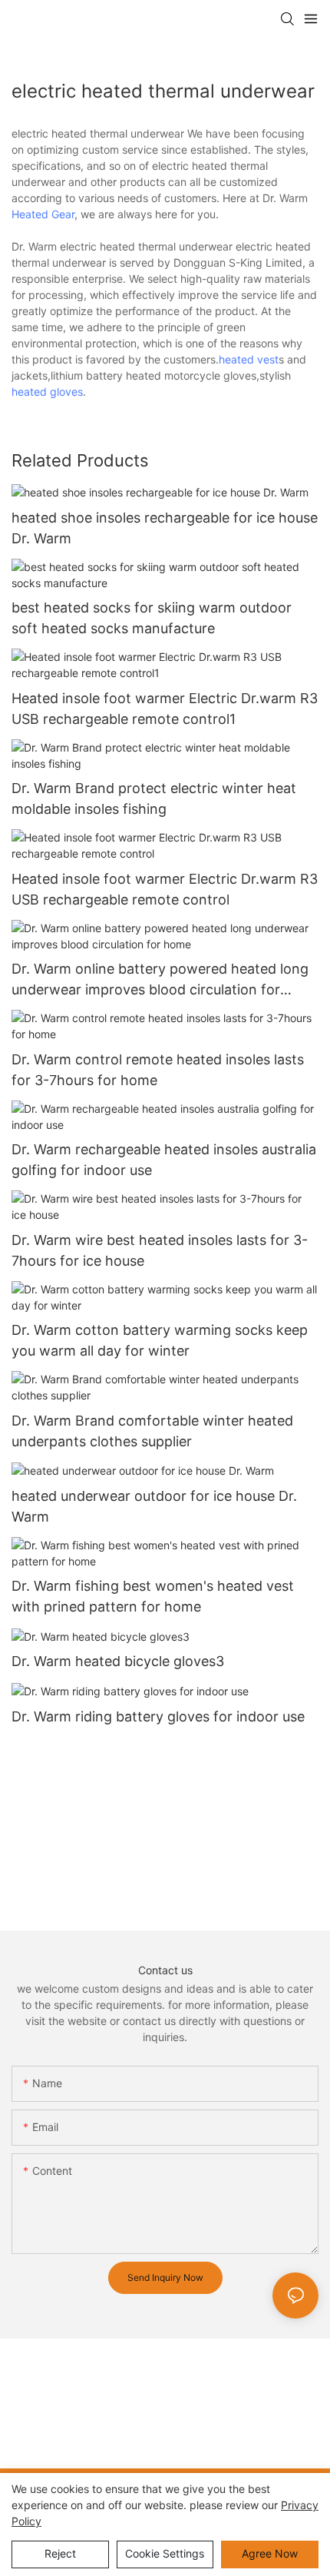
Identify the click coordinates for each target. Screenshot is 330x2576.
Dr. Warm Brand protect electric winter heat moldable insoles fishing (154, 798)
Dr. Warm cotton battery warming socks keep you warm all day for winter (160, 1340)
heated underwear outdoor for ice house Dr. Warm (154, 1506)
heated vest (249, 359)
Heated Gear (43, 214)
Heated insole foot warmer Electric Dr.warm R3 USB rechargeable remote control (165, 889)
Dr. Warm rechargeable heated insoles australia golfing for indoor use (164, 1160)
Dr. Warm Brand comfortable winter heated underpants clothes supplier (152, 1431)
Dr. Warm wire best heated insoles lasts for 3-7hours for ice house (160, 1250)
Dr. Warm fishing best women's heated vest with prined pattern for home (153, 1596)
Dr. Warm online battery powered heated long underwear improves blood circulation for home (160, 980)
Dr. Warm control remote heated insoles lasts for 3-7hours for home (158, 1070)
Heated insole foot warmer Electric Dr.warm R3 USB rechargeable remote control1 (165, 709)
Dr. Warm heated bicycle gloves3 (118, 1661)
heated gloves (47, 392)
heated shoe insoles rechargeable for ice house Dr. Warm (165, 528)
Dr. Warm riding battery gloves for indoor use (158, 1716)
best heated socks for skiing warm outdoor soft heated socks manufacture (152, 618)
